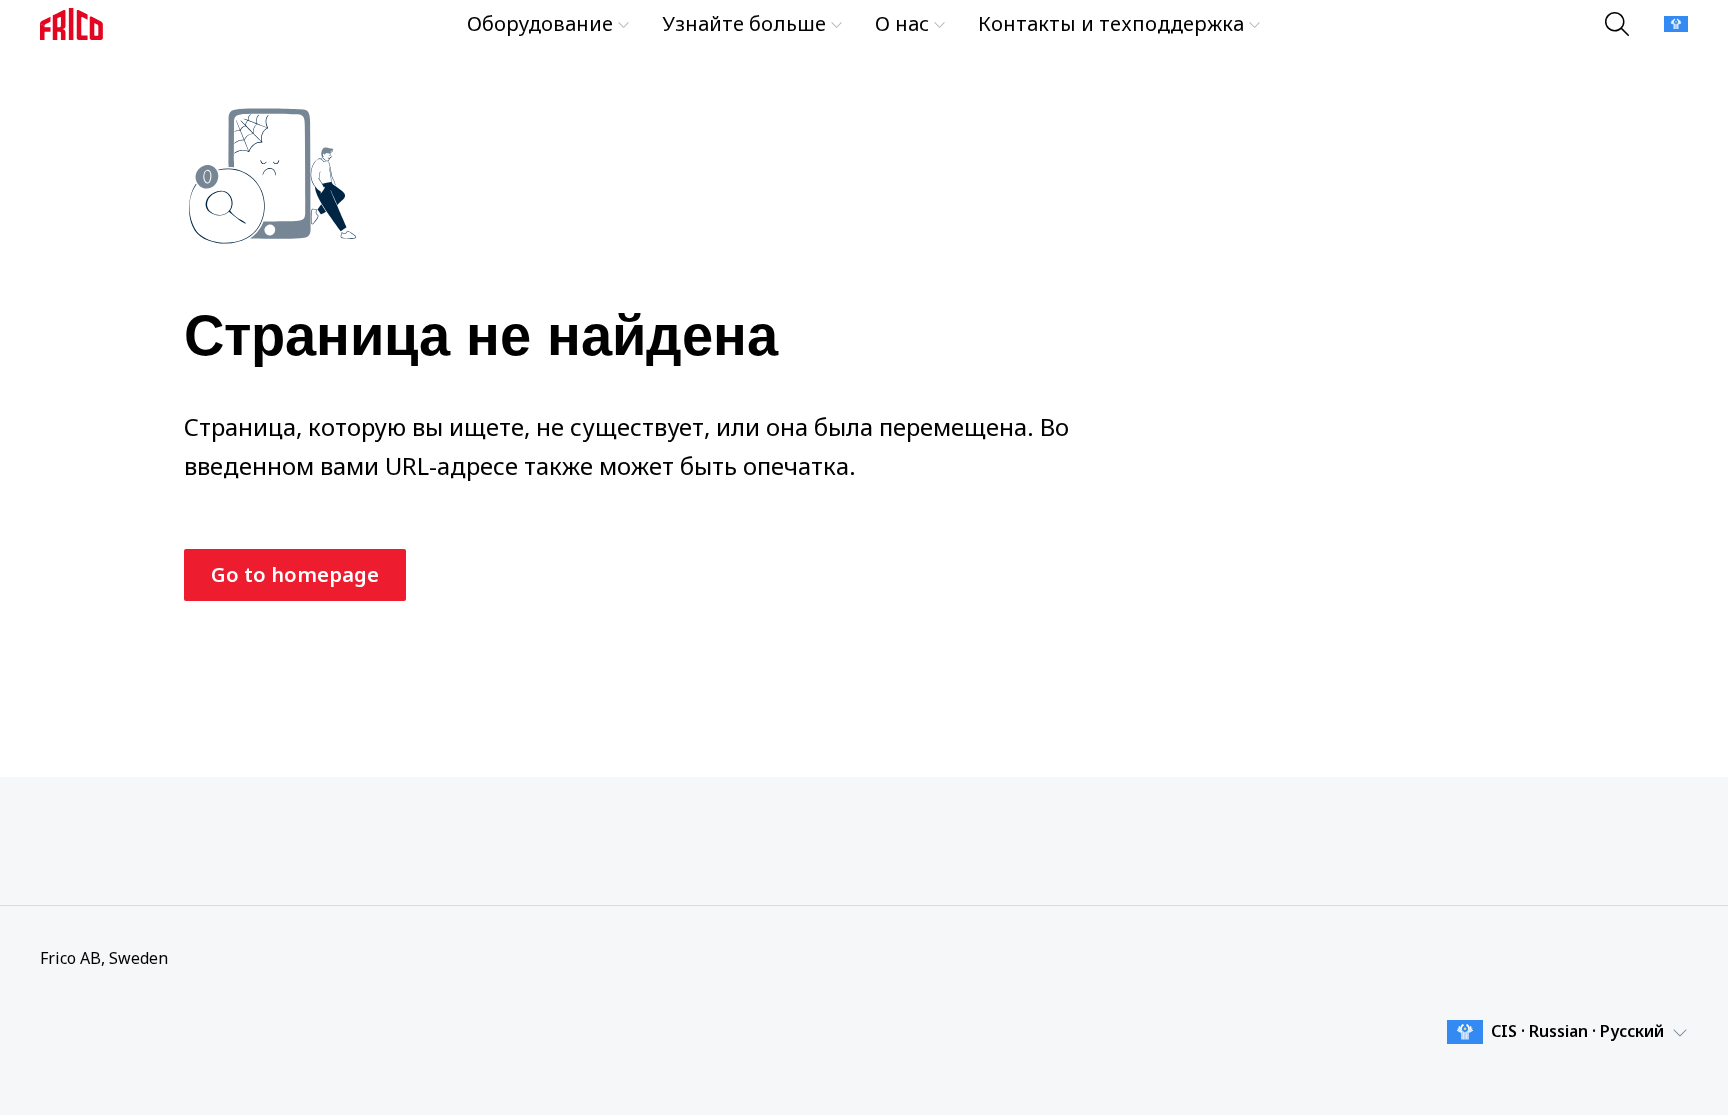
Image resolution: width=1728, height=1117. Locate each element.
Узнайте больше (744, 23)
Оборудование (540, 23)
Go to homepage (295, 574)
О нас (902, 23)
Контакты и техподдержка (1111, 23)
